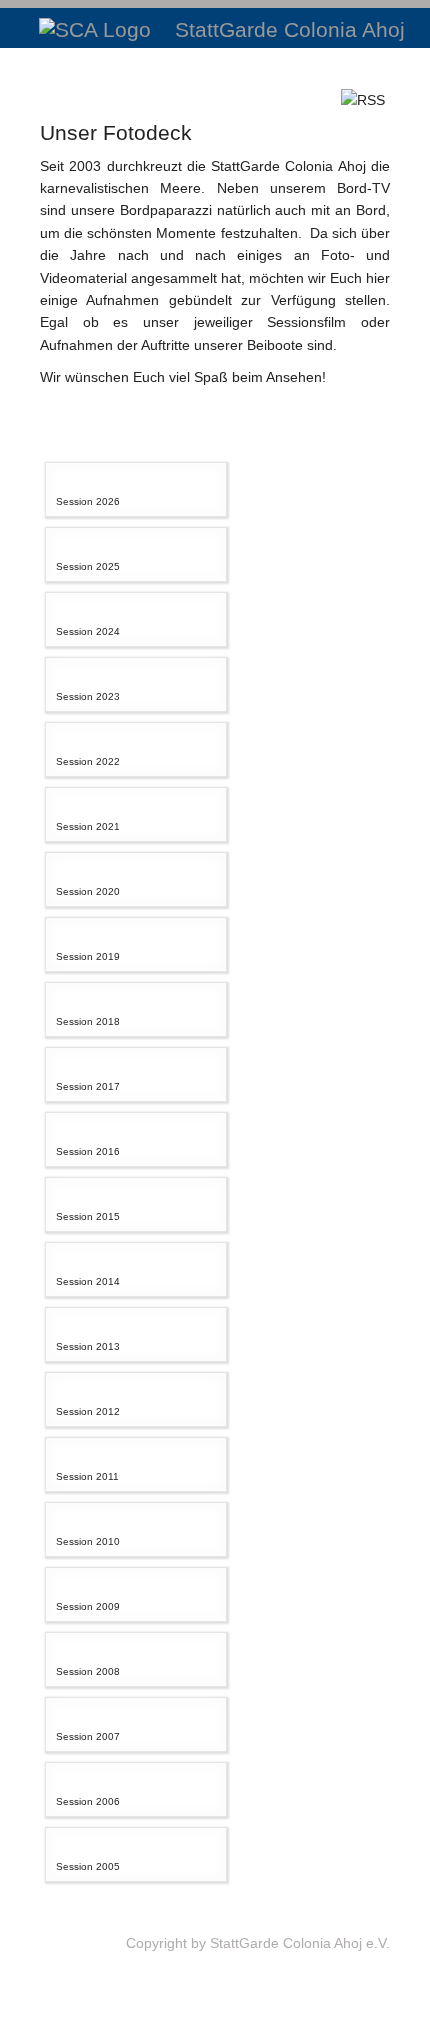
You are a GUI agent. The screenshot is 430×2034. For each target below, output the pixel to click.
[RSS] (363, 99)
